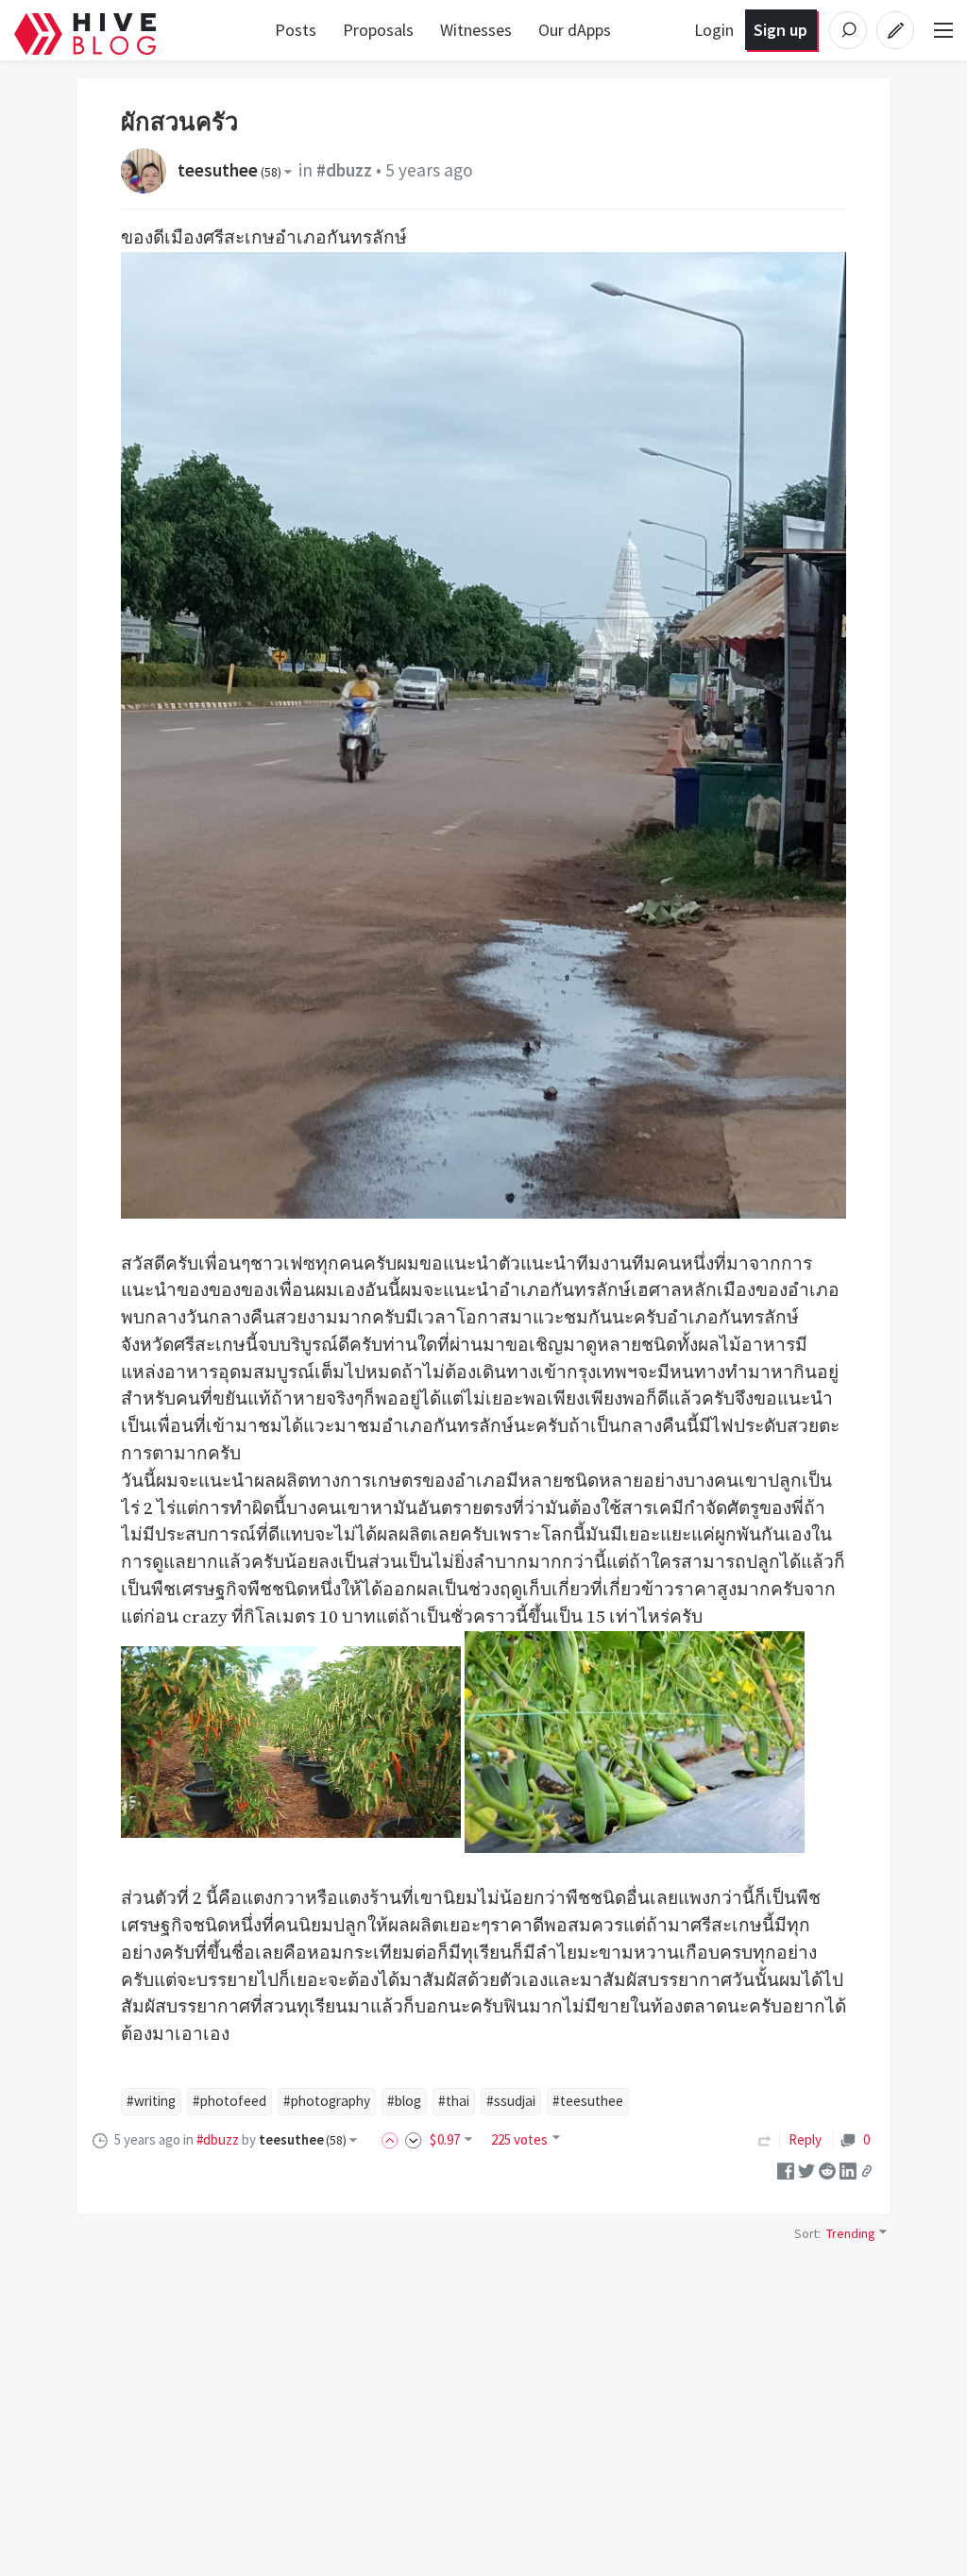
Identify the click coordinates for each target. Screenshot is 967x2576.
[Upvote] (393, 2139)
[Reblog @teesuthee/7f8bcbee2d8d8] (765, 2139)
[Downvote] (414, 2139)
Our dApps (575, 30)
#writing (151, 2101)
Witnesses (476, 30)
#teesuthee (588, 2101)
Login (714, 30)
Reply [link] (805, 2139)
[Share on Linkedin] (848, 2170)
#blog (404, 2101)
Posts (296, 30)
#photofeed (229, 2101)
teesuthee (229, 170)
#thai (454, 2101)
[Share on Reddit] (827, 2170)
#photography (327, 2101)
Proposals (378, 30)
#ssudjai (511, 2101)
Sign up (780, 30)
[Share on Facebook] (786, 2170)
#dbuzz (344, 170)
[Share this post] (867, 2171)
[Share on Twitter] (806, 2170)
